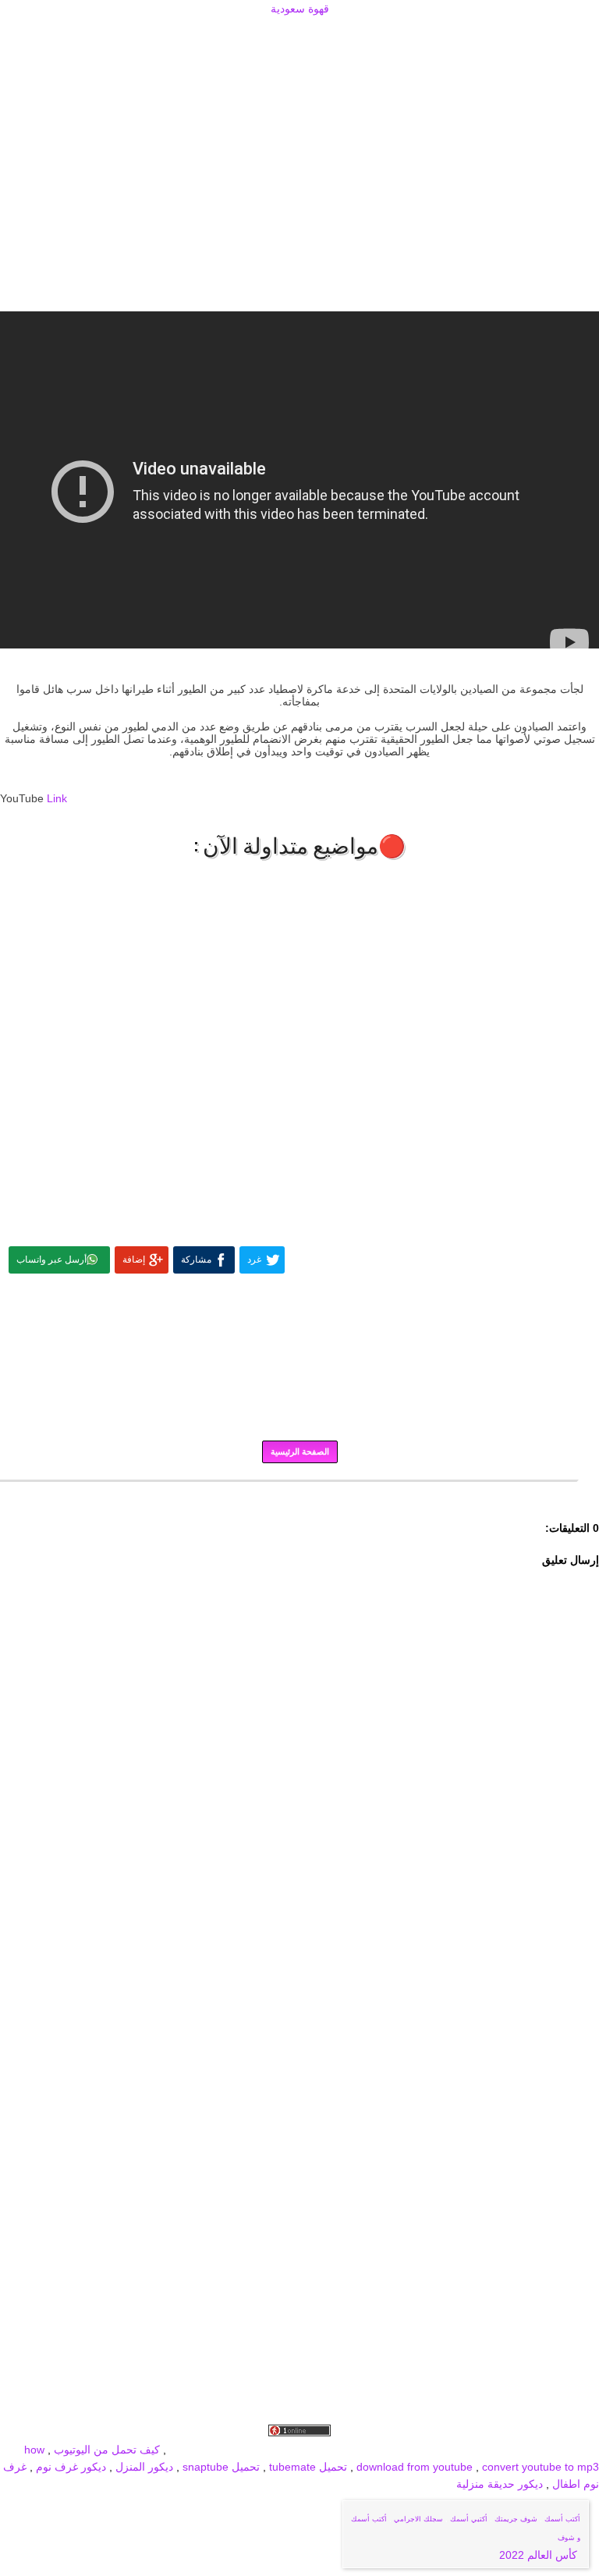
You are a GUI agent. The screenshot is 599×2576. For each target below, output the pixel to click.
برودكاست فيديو (510, 2450)
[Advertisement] (299, 37)
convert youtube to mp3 (541, 2467)
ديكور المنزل (143, 2467)
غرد (254, 1260)
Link (57, 798)
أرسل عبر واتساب (51, 1260)
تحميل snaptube (221, 2467)
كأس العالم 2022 (540, 2555)
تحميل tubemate (308, 2467)
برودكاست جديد (359, 2450)
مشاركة (196, 1260)
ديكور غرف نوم (69, 2467)
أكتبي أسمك (469, 2519)
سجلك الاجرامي (418, 2519)
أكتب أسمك (562, 2519)
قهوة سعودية (300, 9)
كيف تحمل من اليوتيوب (107, 2450)
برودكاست (299, 1492)
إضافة (134, 1260)
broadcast (194, 2450)
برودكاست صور (434, 2450)
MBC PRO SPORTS (271, 2450)
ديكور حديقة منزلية (500, 2484)
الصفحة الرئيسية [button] (300, 1451)
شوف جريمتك (516, 2519)
